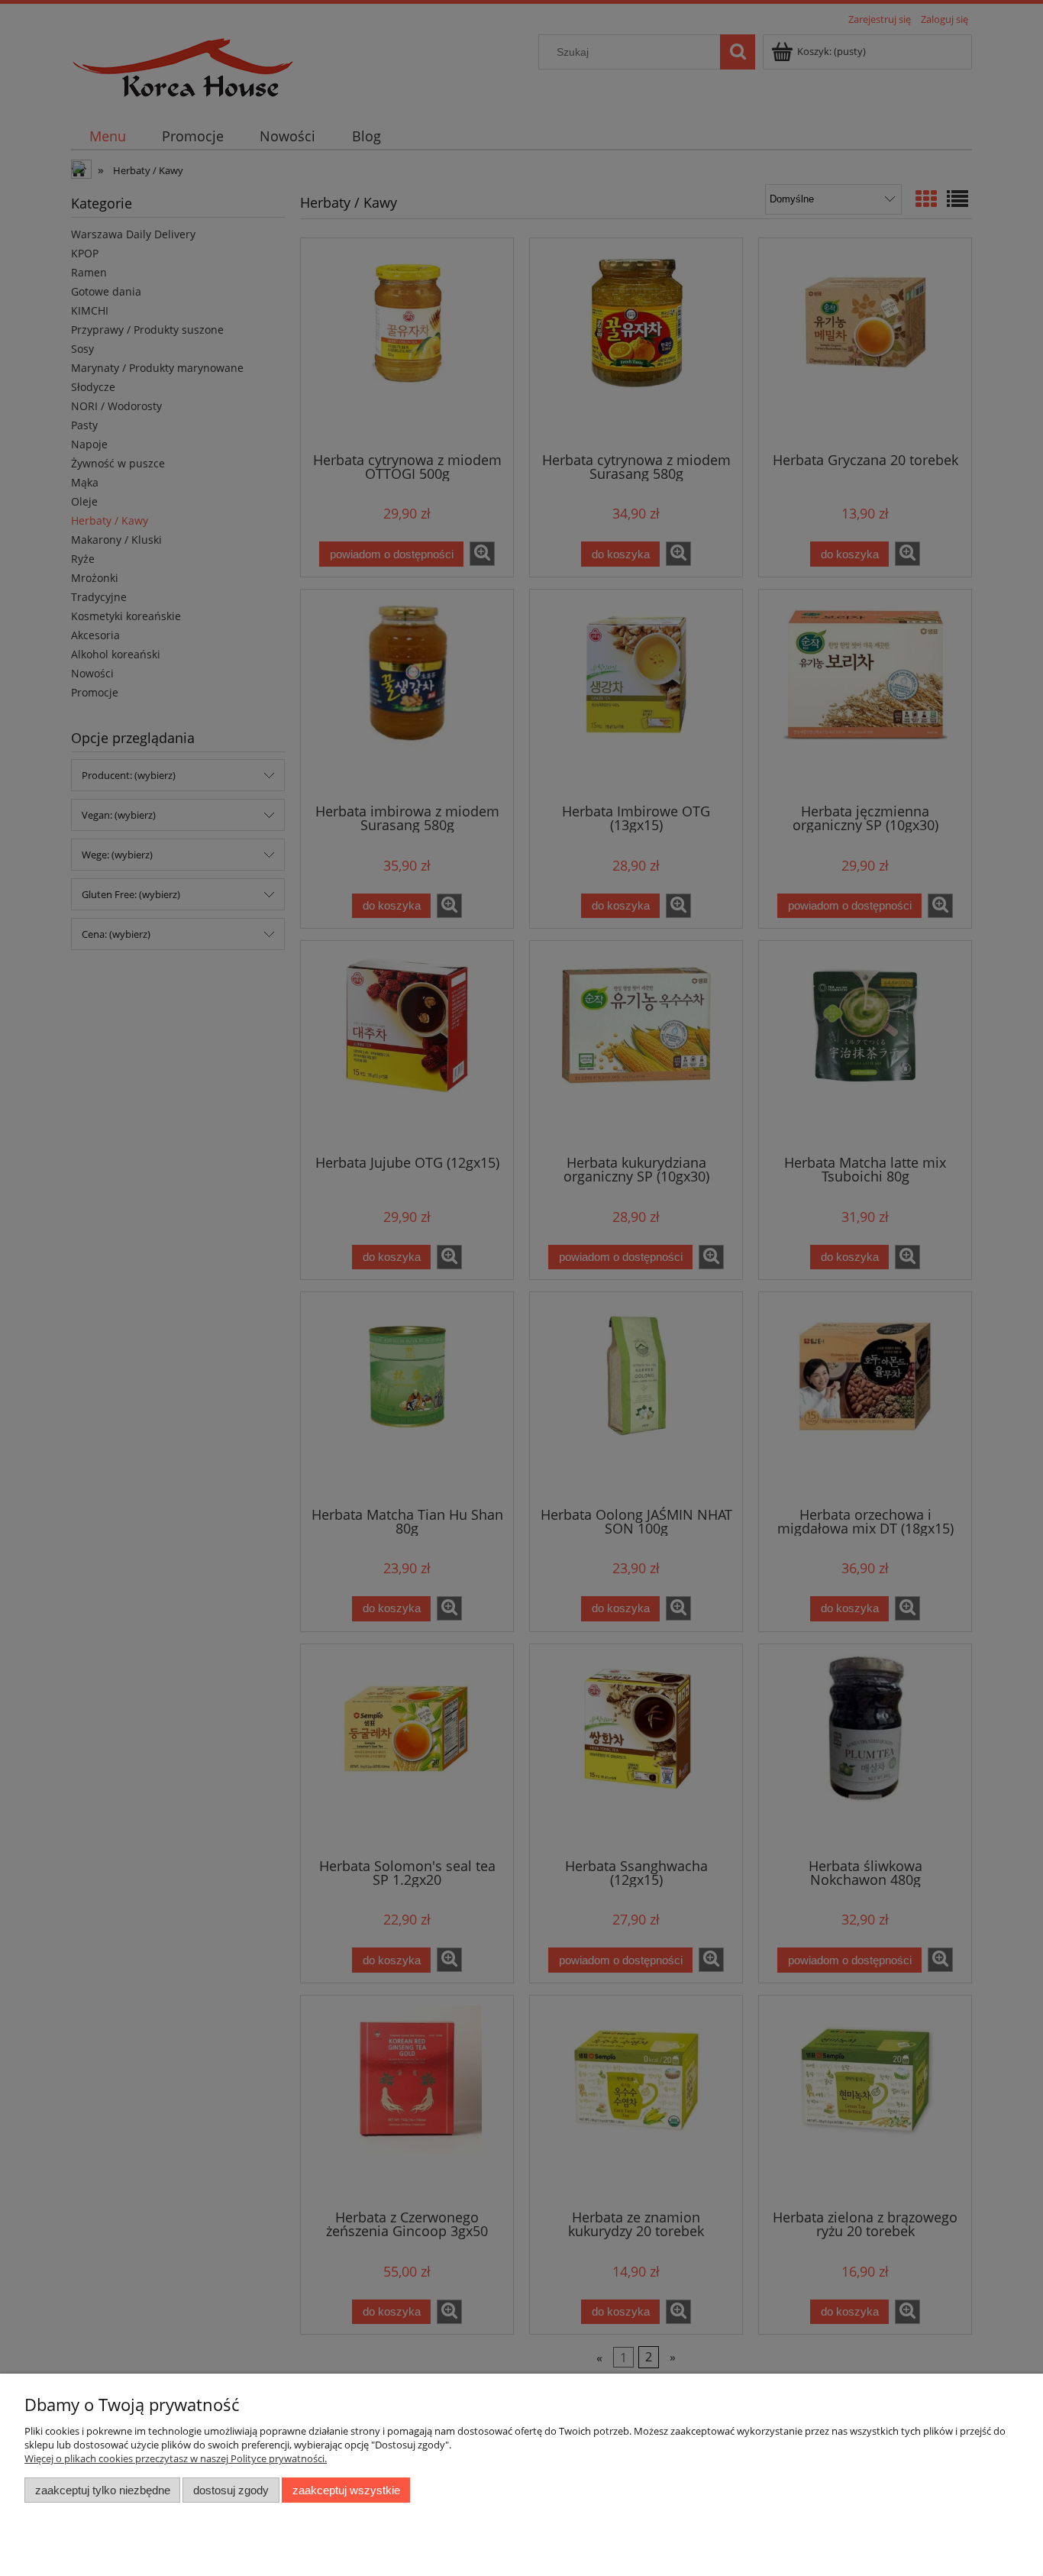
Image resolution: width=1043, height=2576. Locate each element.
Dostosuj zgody (231, 2490)
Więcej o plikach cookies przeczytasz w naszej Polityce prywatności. (176, 2458)
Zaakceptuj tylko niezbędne (103, 2490)
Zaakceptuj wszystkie (346, 2490)
